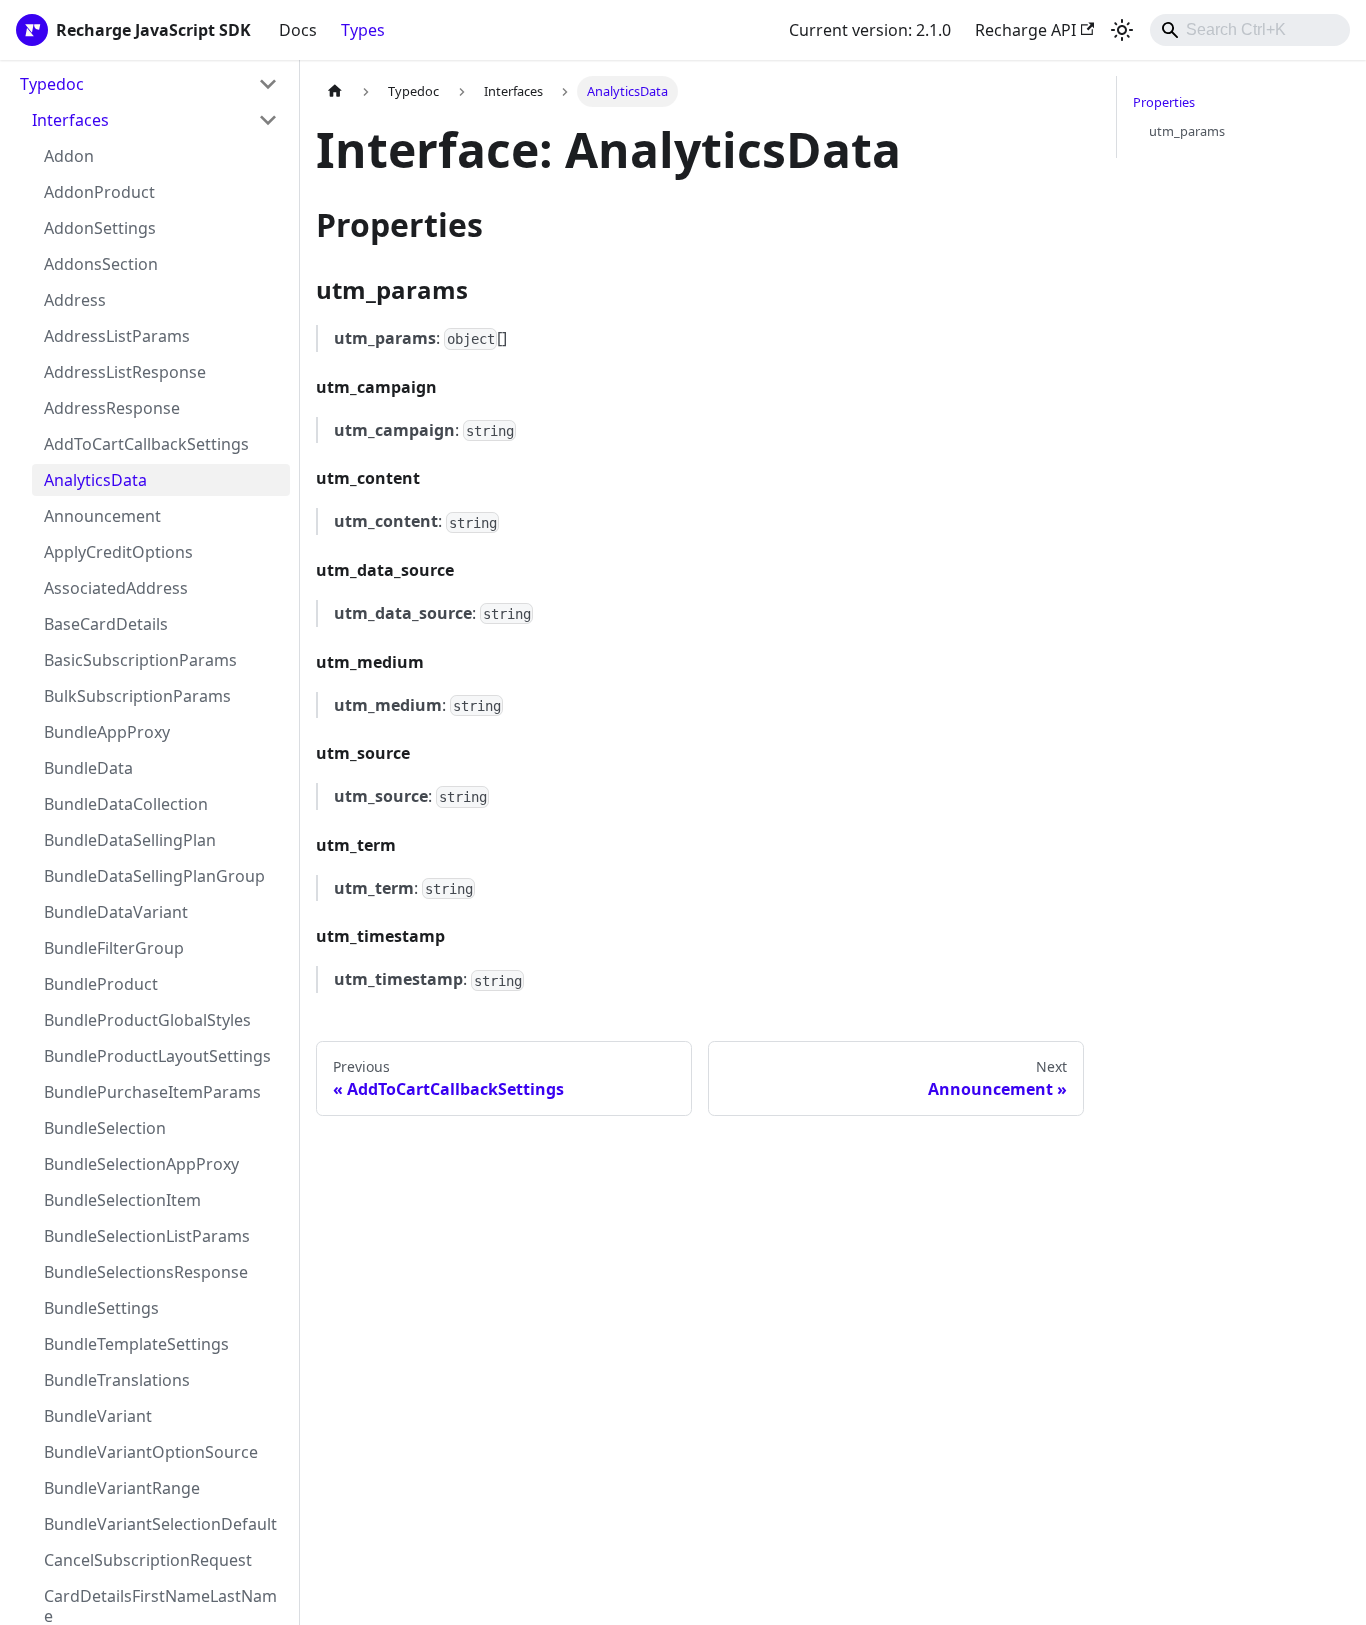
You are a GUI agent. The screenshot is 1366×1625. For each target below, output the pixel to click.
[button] (155, 120)
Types (363, 30)
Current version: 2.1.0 (870, 30)
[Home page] (335, 91)
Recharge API (1025, 30)
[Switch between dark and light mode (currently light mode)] (1122, 30)
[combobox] (1250, 30)
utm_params (1187, 131)
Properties (1164, 102)
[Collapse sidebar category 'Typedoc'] (268, 84)
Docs (298, 30)
